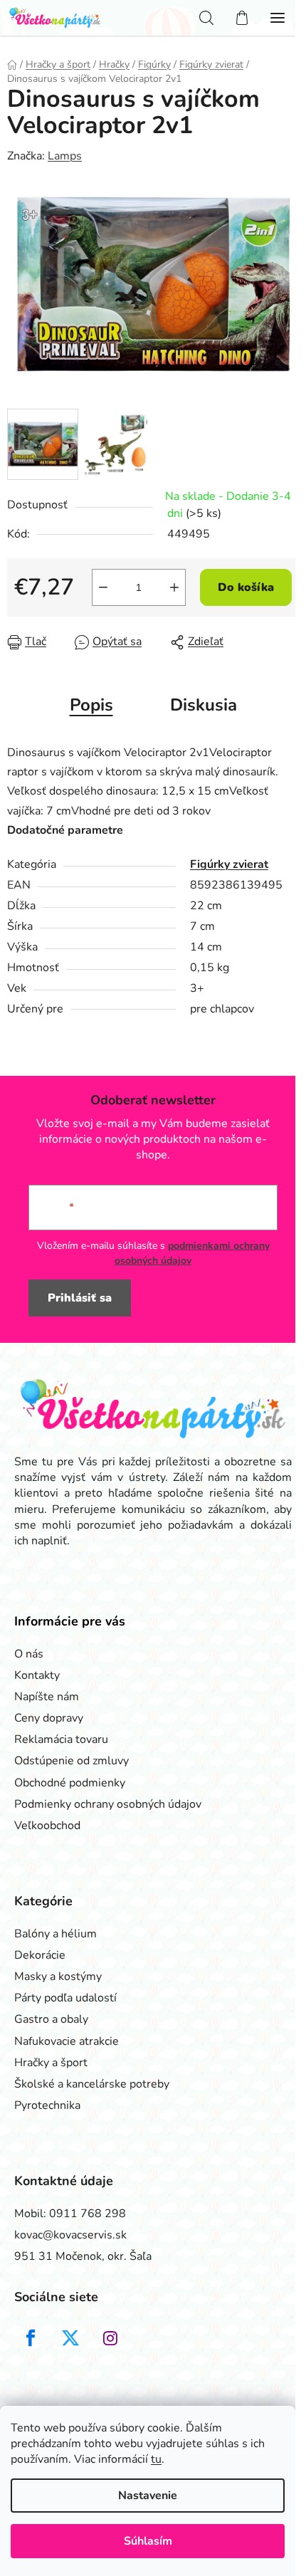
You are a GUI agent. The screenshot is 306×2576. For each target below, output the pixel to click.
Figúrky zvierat (229, 864)
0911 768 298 (88, 2214)
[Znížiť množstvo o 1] (103, 587)
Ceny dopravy (49, 1718)
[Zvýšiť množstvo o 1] (174, 587)
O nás (29, 1654)
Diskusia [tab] (204, 705)
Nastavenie (148, 2496)
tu (156, 2459)
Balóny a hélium (56, 1934)
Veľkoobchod (47, 1826)
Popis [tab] (91, 705)
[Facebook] (31, 2338)
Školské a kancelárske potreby (92, 2084)
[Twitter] (70, 2338)
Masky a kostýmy (58, 1976)
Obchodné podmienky (70, 1783)
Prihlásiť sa (80, 1298)
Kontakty (37, 1675)
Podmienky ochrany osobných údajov (108, 1804)
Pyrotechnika (47, 2105)
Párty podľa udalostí (65, 1998)
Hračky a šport (51, 2063)
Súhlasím (148, 2541)
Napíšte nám (47, 1697)
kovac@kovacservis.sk (70, 2235)
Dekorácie (40, 1955)
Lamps (65, 156)
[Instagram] (110, 2338)
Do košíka (246, 587)
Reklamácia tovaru (61, 1739)
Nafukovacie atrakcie (67, 2041)
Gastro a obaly (51, 2019)
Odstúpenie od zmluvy (72, 1761)
